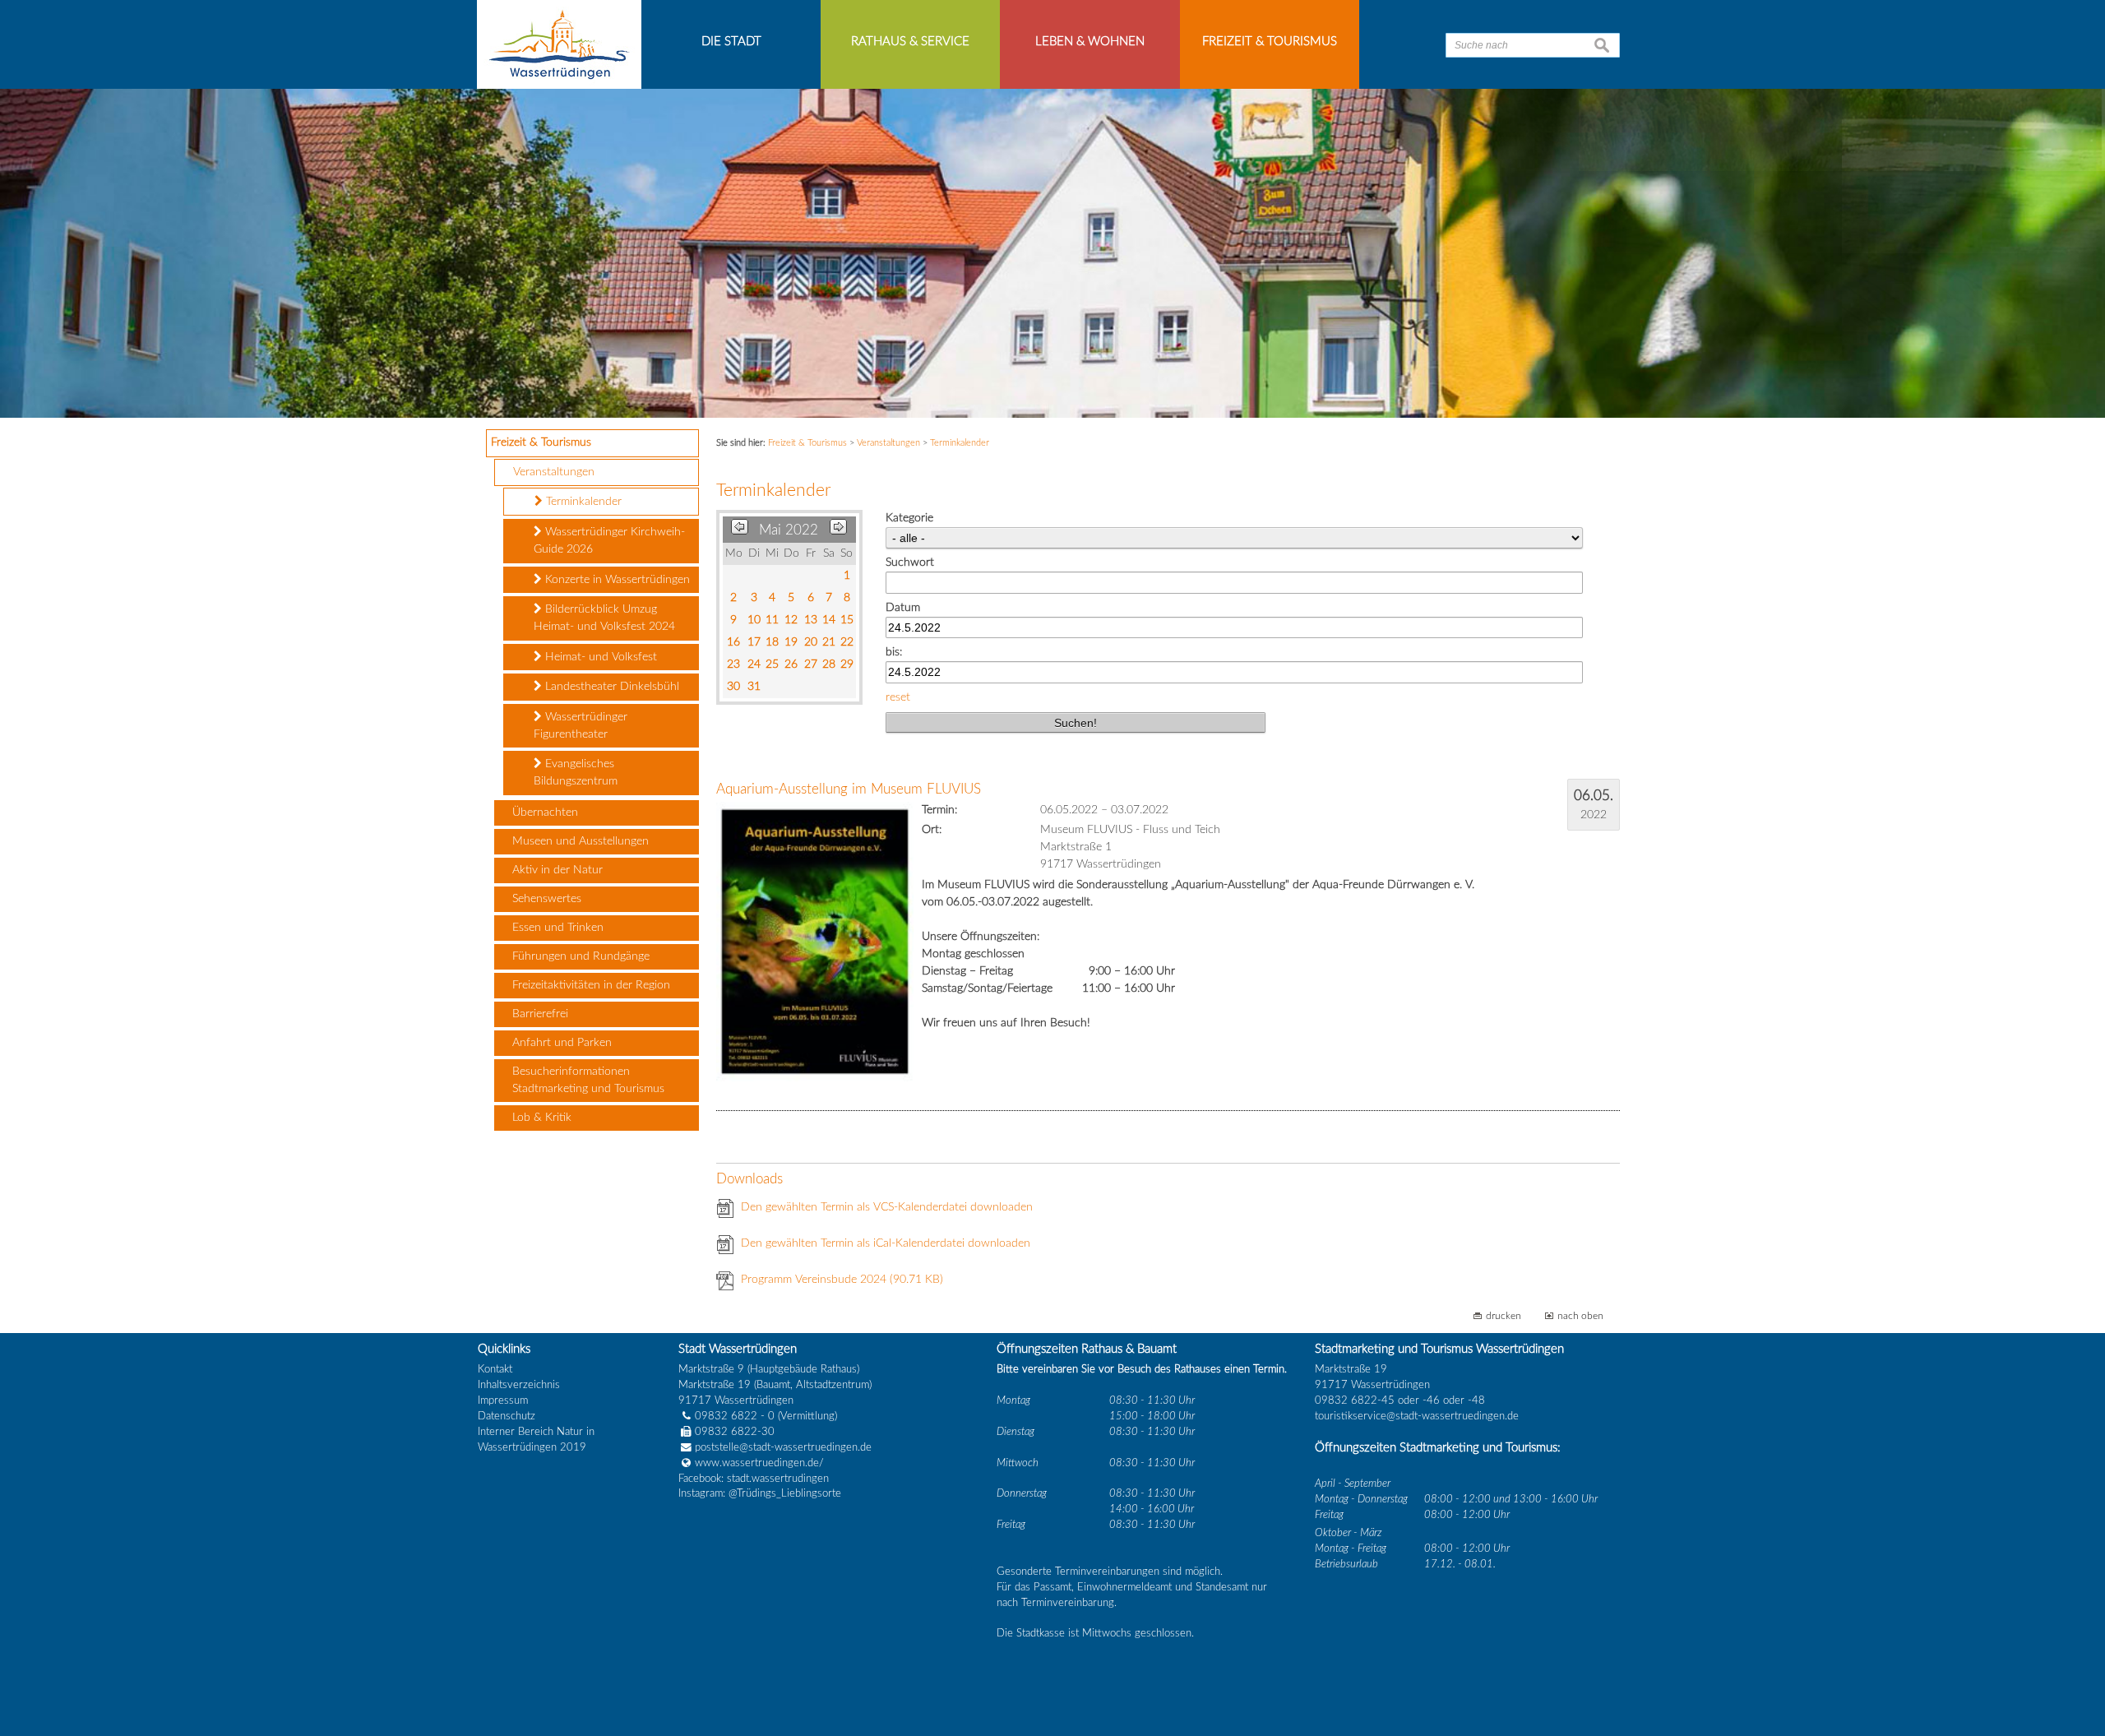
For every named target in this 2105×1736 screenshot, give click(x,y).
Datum (903, 608)
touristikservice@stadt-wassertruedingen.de (1417, 1416)
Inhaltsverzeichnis (519, 1385)
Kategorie (909, 518)
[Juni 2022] (838, 530)
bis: (894, 652)
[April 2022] (740, 530)
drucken (1504, 1316)
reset (898, 697)
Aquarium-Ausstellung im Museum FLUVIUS (849, 789)
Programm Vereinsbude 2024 (842, 1280)
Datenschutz (507, 1416)
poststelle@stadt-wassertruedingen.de (783, 1447)
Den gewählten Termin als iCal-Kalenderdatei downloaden (886, 1243)
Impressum (503, 1400)
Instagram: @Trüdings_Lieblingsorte (760, 1493)
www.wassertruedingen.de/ (759, 1463)
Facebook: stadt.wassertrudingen (754, 1479)
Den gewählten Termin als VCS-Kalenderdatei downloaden (887, 1207)
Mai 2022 (789, 530)
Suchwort (910, 562)
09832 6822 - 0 (735, 1416)
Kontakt (495, 1369)
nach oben (1580, 1316)
